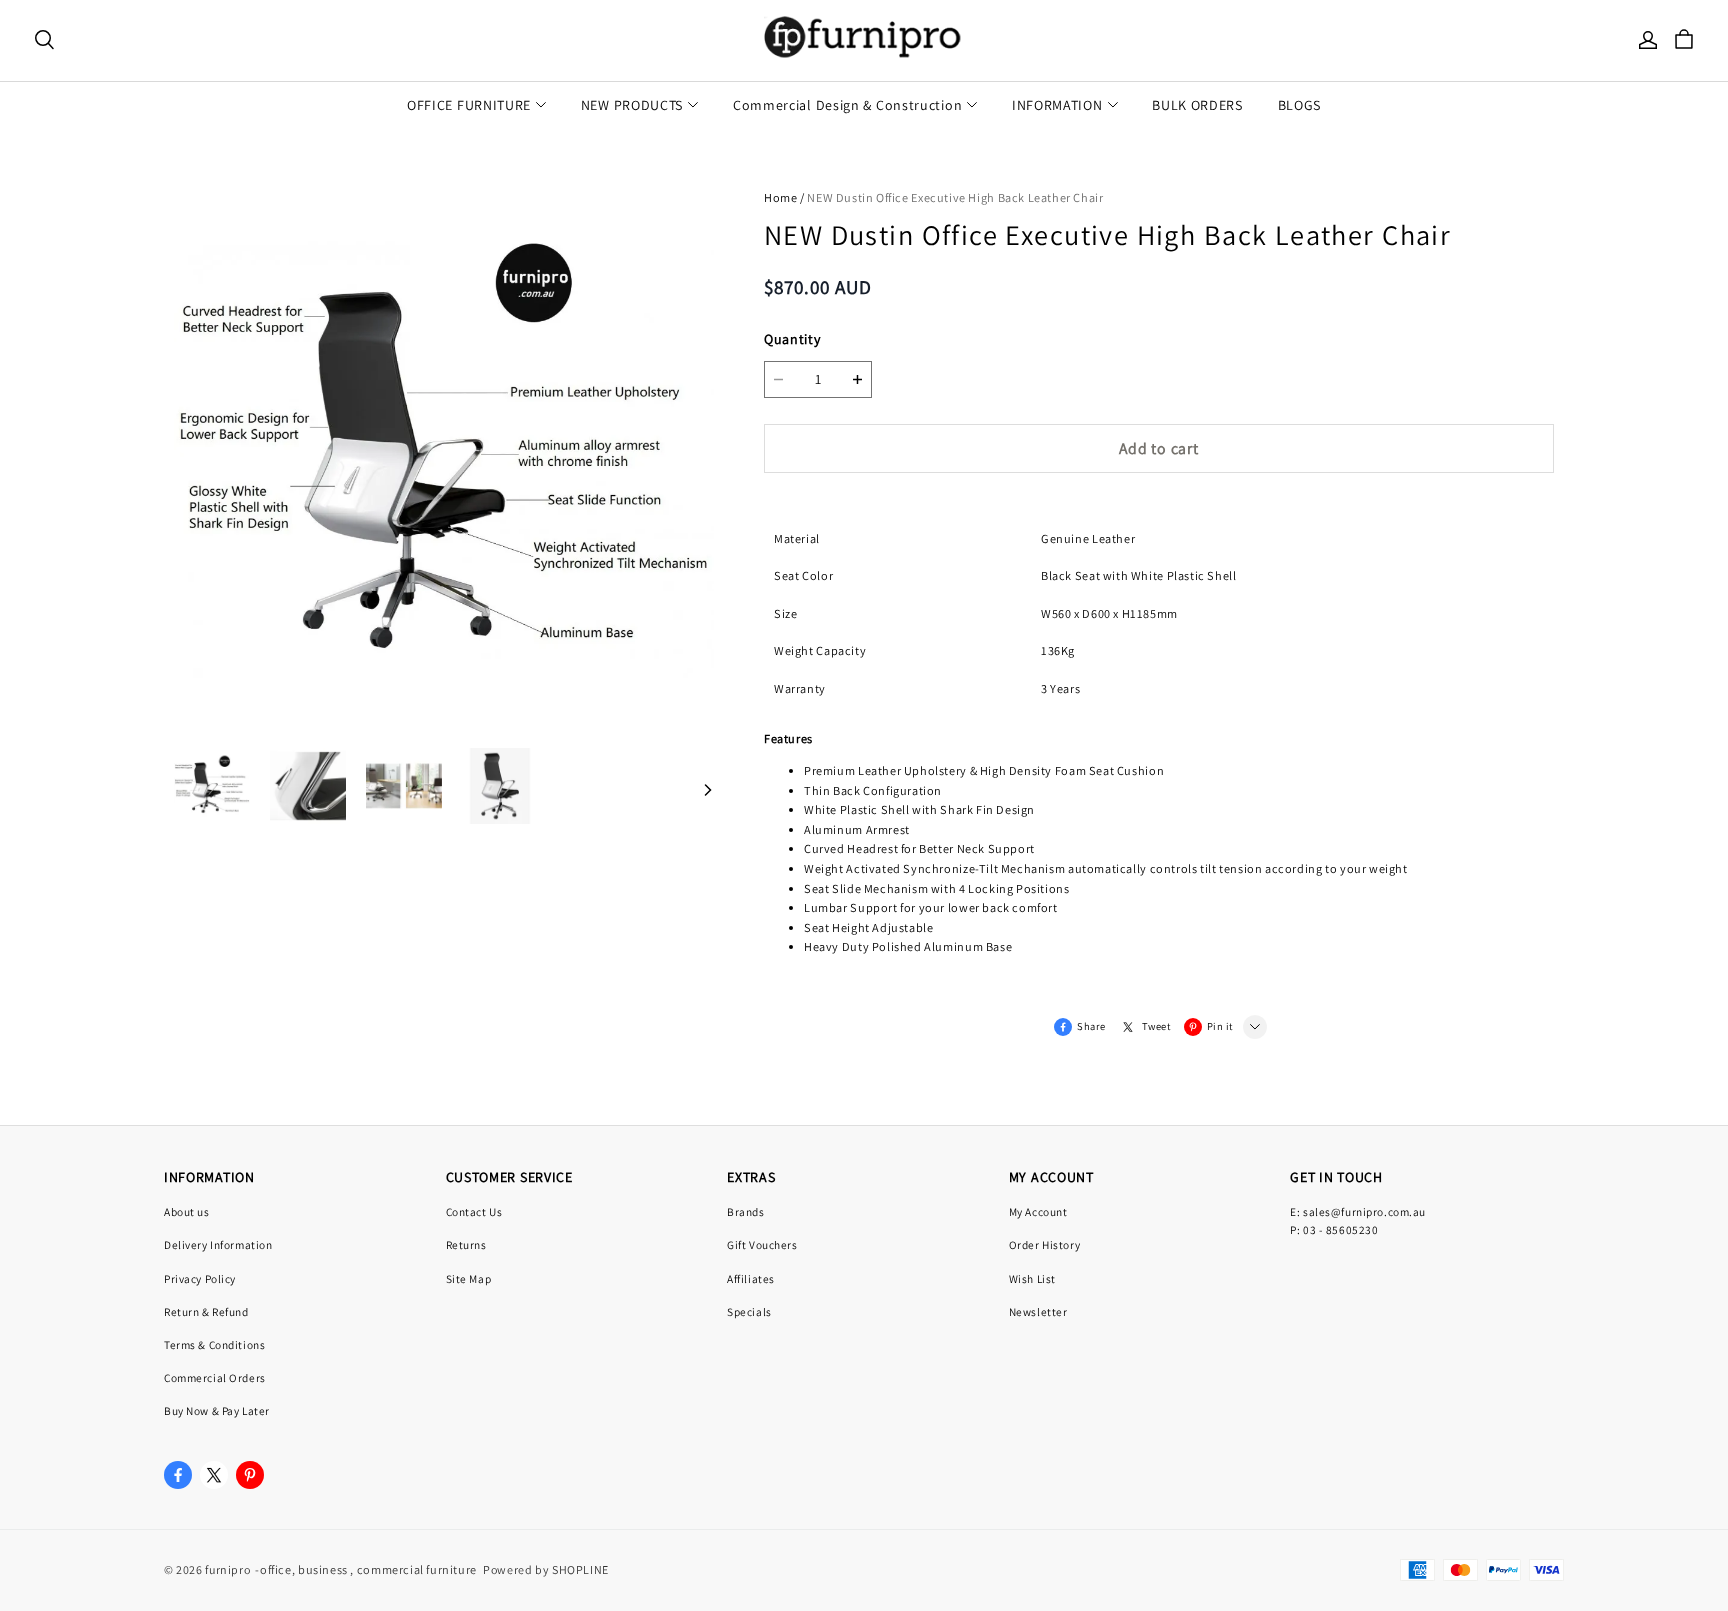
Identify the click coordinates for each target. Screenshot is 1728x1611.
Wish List (1032, 1278)
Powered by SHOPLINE (546, 1569)
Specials (749, 1311)
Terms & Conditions (214, 1344)
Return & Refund (206, 1311)
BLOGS (1300, 105)
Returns (466, 1244)
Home (780, 197)
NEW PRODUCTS (632, 105)
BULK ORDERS (1197, 105)
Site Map (469, 1278)
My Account (1038, 1211)
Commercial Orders (215, 1377)
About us (187, 1211)
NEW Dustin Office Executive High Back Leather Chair (955, 197)
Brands (745, 1211)
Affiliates (751, 1278)
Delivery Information (218, 1244)
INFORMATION (1057, 105)
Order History (1044, 1244)
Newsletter (1038, 1311)
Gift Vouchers (762, 1244)
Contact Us (474, 1211)
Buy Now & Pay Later (217, 1410)
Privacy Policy (200, 1278)
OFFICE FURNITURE (469, 105)
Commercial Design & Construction (847, 105)
